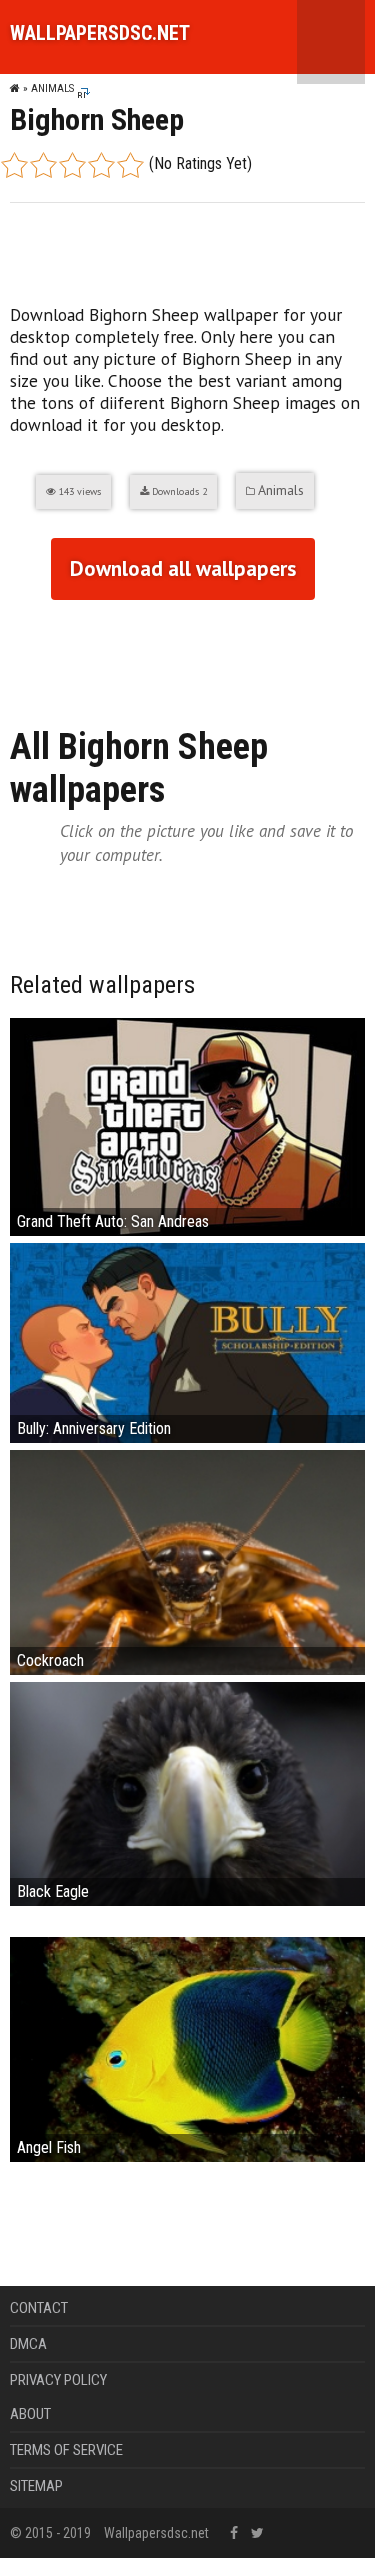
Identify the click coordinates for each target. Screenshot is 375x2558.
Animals (52, 88)
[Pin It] (140, 653)
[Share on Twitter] (102, 653)
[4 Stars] (101, 165)
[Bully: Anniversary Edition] (187, 1341)
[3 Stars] (72, 165)
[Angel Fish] (187, 2048)
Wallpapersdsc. (100, 33)
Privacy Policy (58, 2380)
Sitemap (36, 2486)
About (30, 2414)
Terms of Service (66, 2450)
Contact (39, 2308)
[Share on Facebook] (26, 653)
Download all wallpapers (183, 568)
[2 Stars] (43, 165)
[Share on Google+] (64, 653)
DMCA (28, 2344)
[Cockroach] (187, 1560)
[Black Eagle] (187, 1792)
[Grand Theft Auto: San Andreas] (187, 1125)
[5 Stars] (130, 165)
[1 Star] (14, 165)
